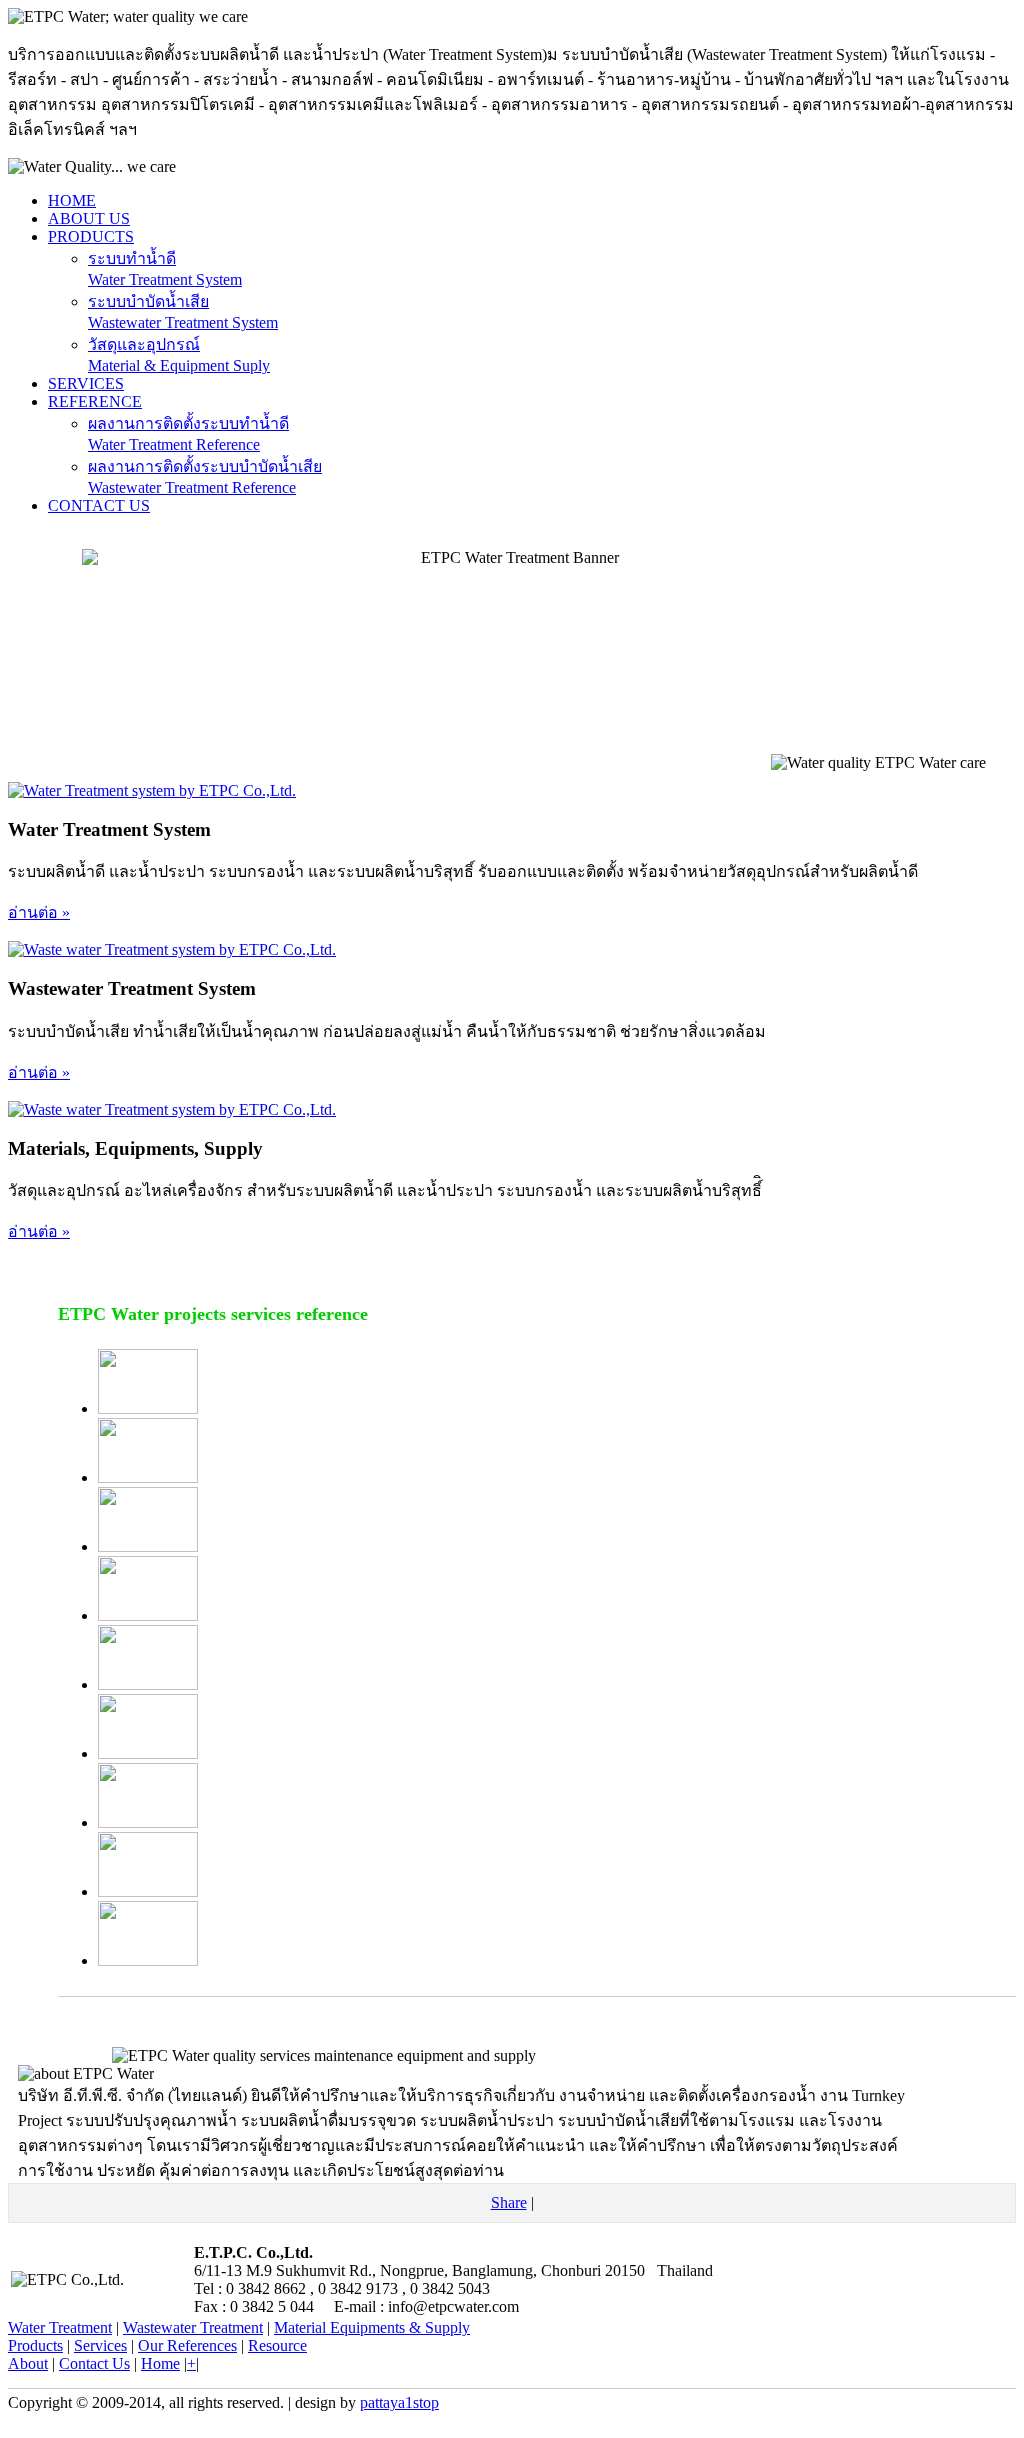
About (28, 2363)
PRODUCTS (91, 236)
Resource (277, 2345)
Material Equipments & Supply (372, 2327)
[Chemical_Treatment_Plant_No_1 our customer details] (148, 1615)
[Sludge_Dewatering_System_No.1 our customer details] (148, 1891)
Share (509, 2202)
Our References (187, 2345)
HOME (72, 200)
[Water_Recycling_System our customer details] (148, 1408)
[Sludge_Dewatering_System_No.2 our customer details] (148, 1960)
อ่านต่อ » (39, 912)
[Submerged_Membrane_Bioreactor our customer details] (148, 1684)
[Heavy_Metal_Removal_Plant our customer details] (148, 1822)
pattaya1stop (399, 2402)
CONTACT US (99, 505)
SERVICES (86, 383)
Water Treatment (60, 2327)
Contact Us (94, 2363)
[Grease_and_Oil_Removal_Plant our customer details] (148, 1477)
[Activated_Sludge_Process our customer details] (148, 1753)
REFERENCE (95, 401)
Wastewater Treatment (193, 2327)
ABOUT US (89, 218)
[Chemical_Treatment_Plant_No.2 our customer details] (148, 1546)
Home (160, 2363)
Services (100, 2345)
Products (35, 2345)
